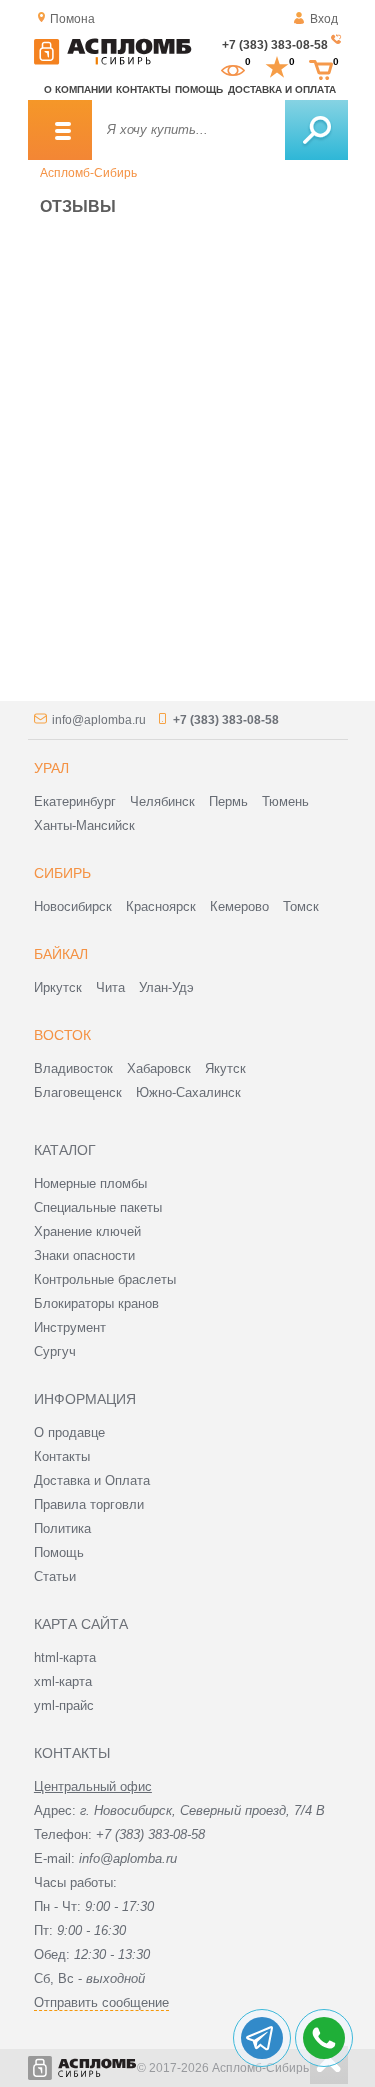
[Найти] (316, 130)
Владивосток (73, 1068)
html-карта (65, 1657)
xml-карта (63, 1681)
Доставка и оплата (282, 89)
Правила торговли (89, 1504)
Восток (62, 1035)
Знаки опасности (84, 1255)
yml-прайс (64, 1705)
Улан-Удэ (166, 987)
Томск (301, 906)
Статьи (55, 1576)
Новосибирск (73, 906)
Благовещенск (78, 1092)
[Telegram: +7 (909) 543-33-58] (262, 2038)
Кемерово (239, 906)
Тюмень (285, 801)
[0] (233, 68)
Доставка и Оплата (92, 1480)
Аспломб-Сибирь (88, 173)
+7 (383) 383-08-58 (275, 45)
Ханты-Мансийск (84, 825)
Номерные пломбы (90, 1183)
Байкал (61, 954)
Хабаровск (159, 1068)
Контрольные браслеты (105, 1279)
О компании (78, 89)
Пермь (228, 801)
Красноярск (161, 906)
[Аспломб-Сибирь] (113, 61)
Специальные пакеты (98, 1207)
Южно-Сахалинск (188, 1092)
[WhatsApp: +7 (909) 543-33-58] (324, 2038)
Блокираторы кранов (96, 1303)
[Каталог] (60, 130)
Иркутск (58, 987)
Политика (62, 1528)
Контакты (143, 89)
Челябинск (162, 801)
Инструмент (70, 1327)
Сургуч (55, 1351)
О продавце (69, 1432)
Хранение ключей (87, 1231)
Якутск (225, 1068)
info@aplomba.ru (99, 720)
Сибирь (62, 873)
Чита (110, 987)
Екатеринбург (75, 801)
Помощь (199, 89)
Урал (51, 768)
